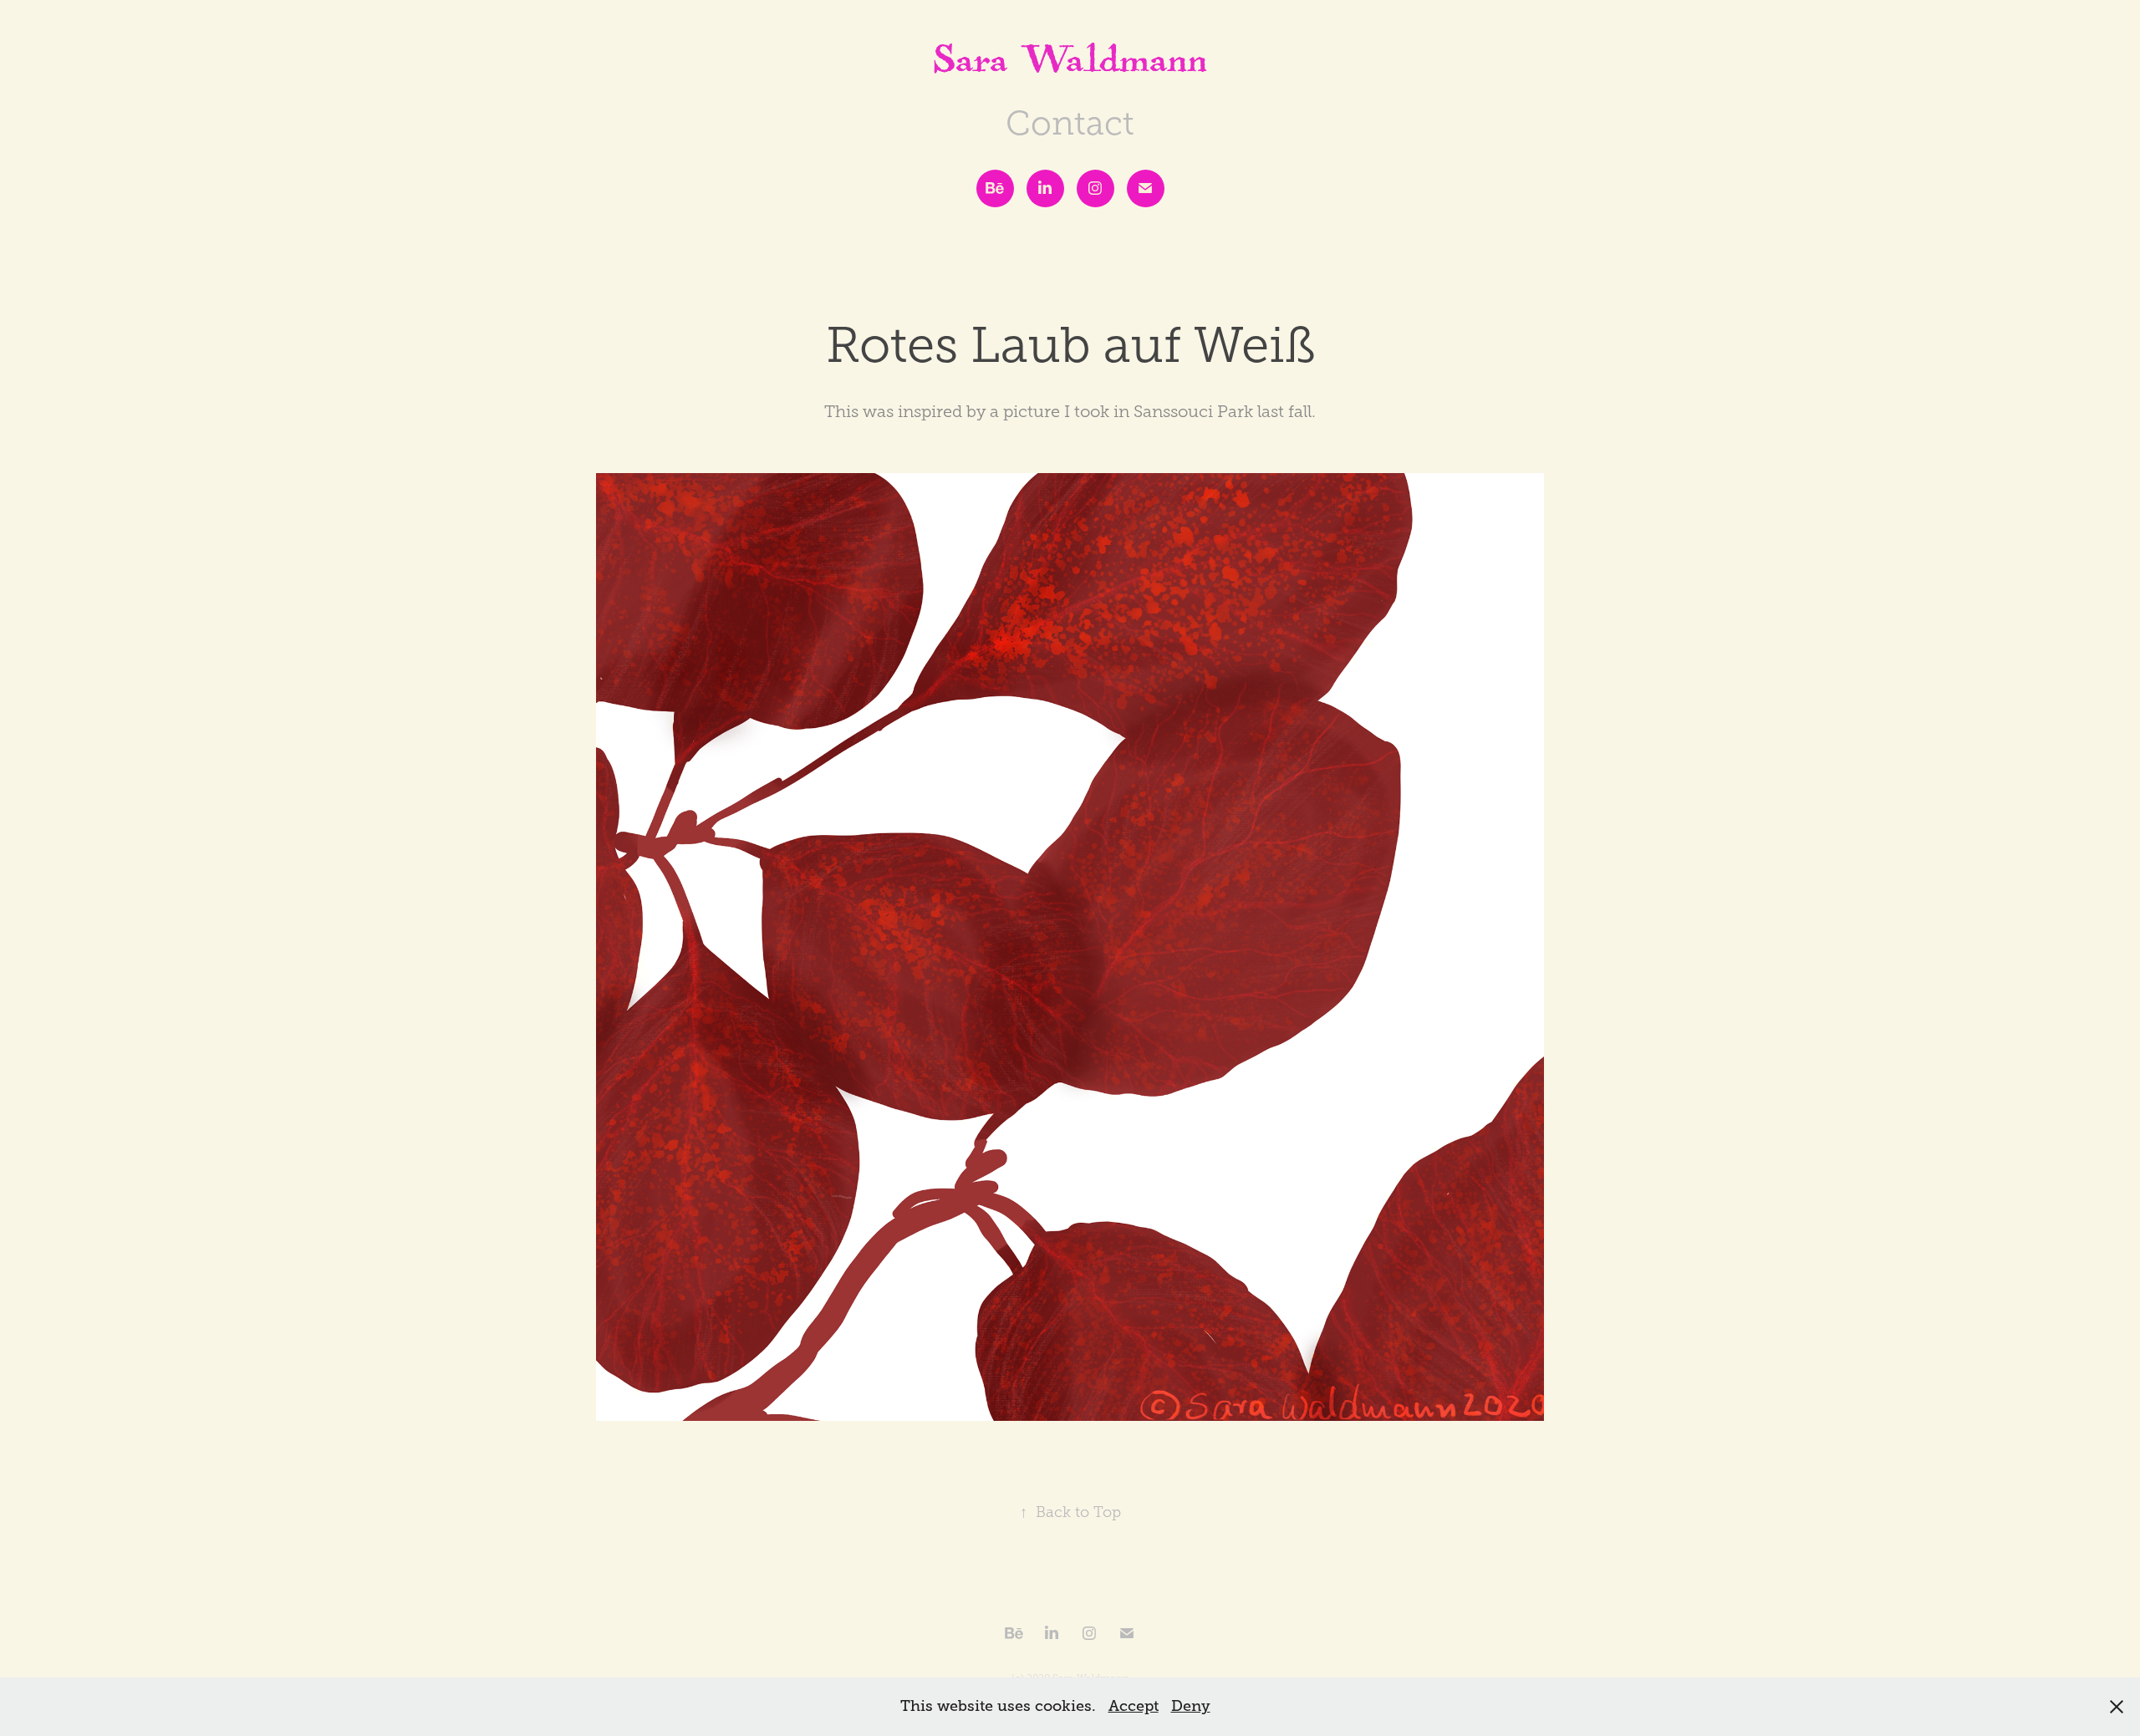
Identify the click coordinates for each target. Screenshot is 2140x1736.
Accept (1134, 1706)
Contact (1070, 123)
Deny (1191, 1706)
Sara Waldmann (1070, 66)
